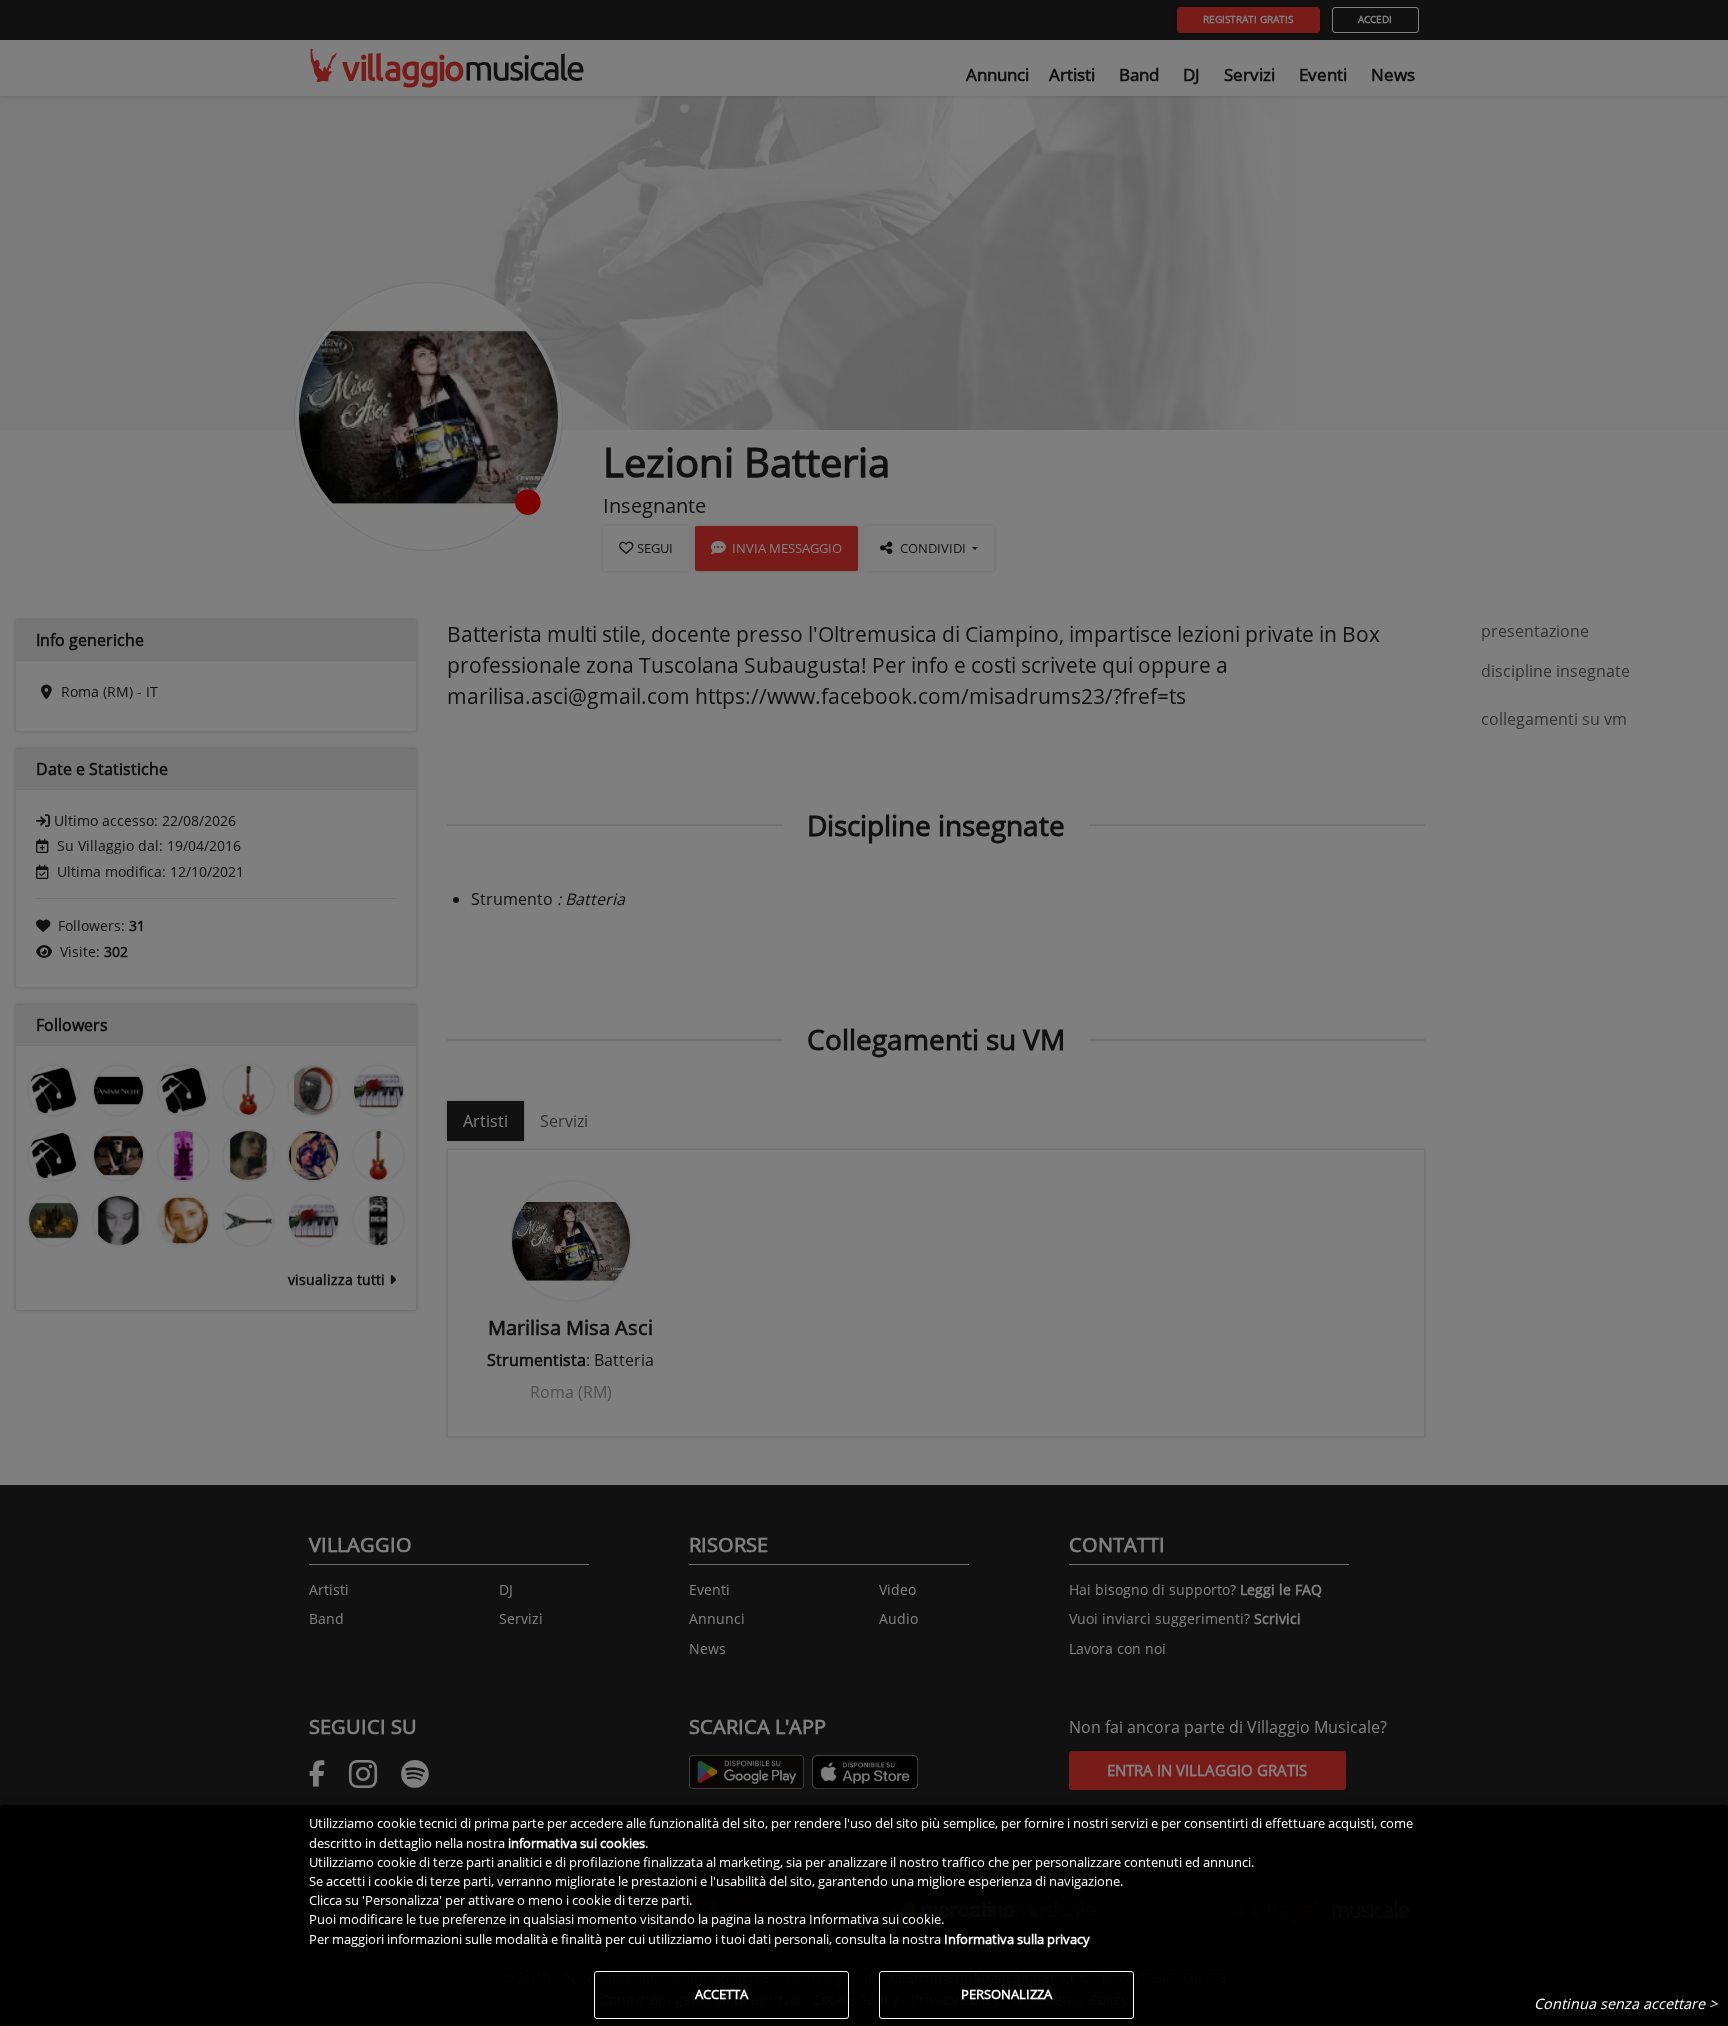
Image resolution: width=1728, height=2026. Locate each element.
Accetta (721, 1994)
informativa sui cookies (576, 1843)
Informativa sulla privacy (1017, 1939)
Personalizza (1006, 1994)
